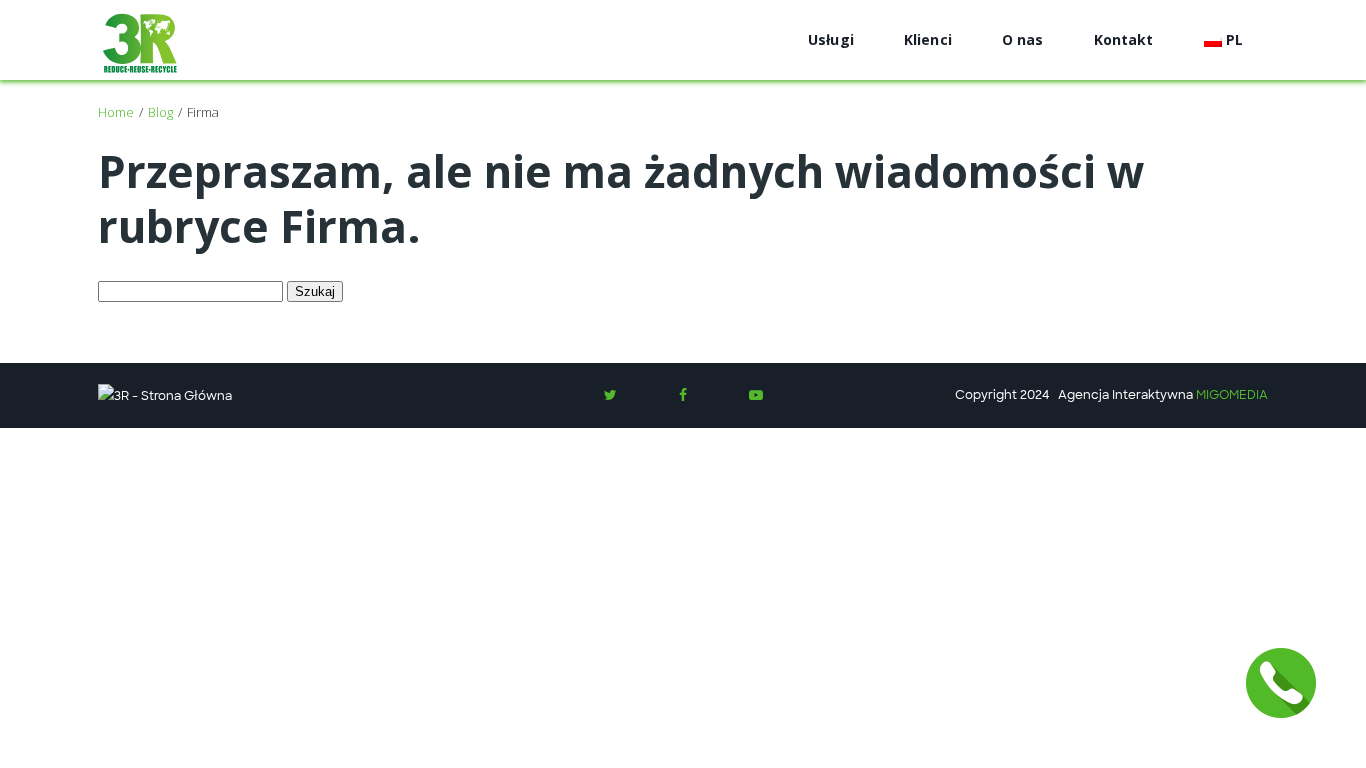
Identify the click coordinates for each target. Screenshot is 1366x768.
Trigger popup (1281, 683)
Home (116, 112)
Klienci (928, 39)
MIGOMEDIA (1232, 395)
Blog (160, 112)
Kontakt (1124, 39)
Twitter (610, 395)
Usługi (831, 39)
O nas (1023, 39)
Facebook (683, 395)
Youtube (756, 395)
